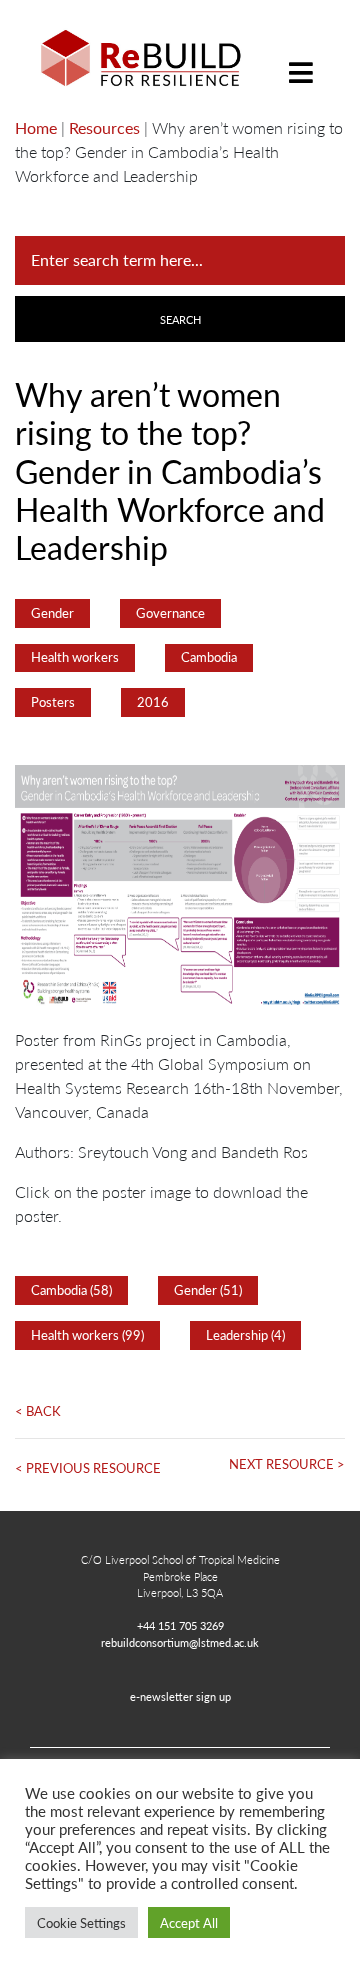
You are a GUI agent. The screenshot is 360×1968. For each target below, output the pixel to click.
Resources (104, 127)
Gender (52, 613)
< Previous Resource (88, 1468)
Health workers (75, 657)
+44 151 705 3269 (180, 1625)
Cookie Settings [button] (81, 1922)
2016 (153, 702)
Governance (170, 613)
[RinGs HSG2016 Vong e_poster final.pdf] (180, 894)
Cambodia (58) (71, 1290)
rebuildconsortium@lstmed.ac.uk (180, 1642)
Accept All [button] (189, 1922)
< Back (38, 1411)
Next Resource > (287, 1464)
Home (36, 127)
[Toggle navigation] (301, 57)
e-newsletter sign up (180, 1696)
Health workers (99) (87, 1335)
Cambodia (209, 657)
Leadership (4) (245, 1335)
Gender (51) (208, 1290)
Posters (53, 702)
